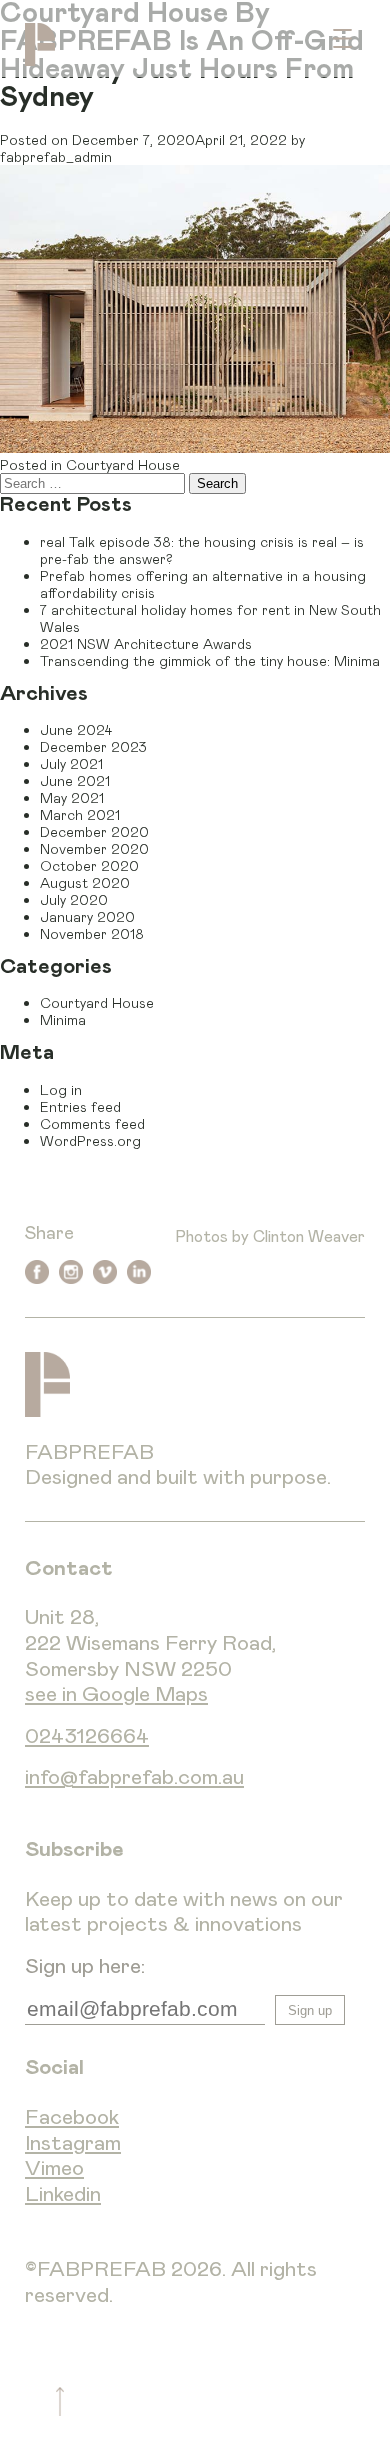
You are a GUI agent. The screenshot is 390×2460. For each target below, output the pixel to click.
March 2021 (80, 814)
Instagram (73, 2143)
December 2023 (93, 746)
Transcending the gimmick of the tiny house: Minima (210, 660)
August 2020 (85, 882)
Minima (63, 1019)
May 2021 (72, 797)
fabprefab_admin (56, 156)
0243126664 (87, 1736)
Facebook (72, 2117)
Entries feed (80, 1106)
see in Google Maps (116, 1694)
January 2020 (87, 916)
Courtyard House (123, 464)
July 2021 (71, 763)
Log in (61, 1089)
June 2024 (76, 729)
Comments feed (92, 1123)
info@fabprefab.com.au (134, 1777)
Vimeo (54, 2168)
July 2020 (74, 899)
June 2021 (75, 780)
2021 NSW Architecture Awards (146, 643)
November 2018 (92, 933)
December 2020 (94, 831)
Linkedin (63, 2194)
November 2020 (94, 848)
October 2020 (89, 865)
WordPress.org (90, 1140)
